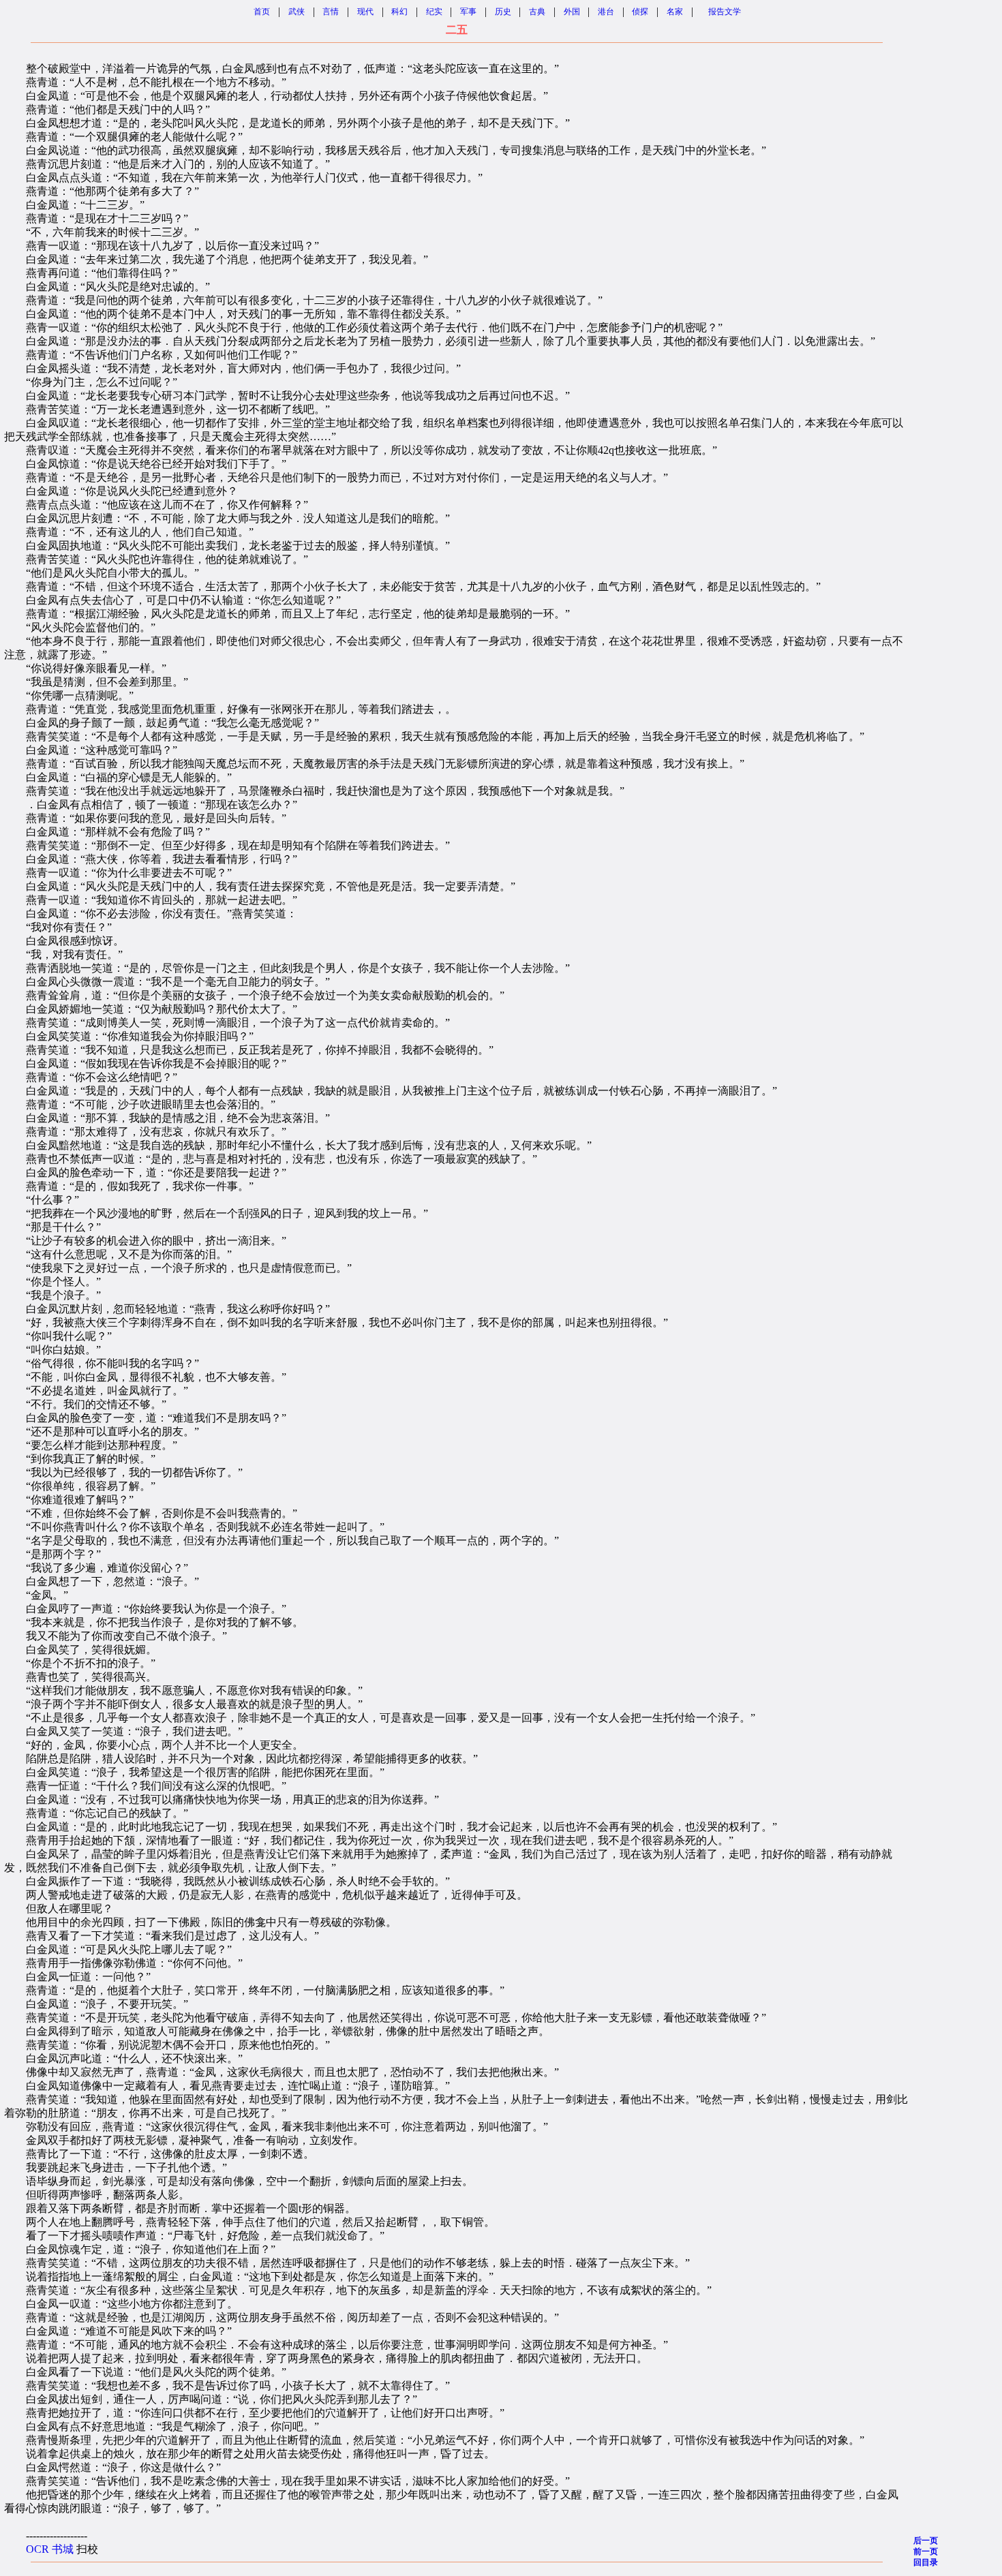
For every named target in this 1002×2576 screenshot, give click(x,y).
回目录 (926, 2562)
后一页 (926, 2541)
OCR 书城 (50, 2549)
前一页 (926, 2551)
